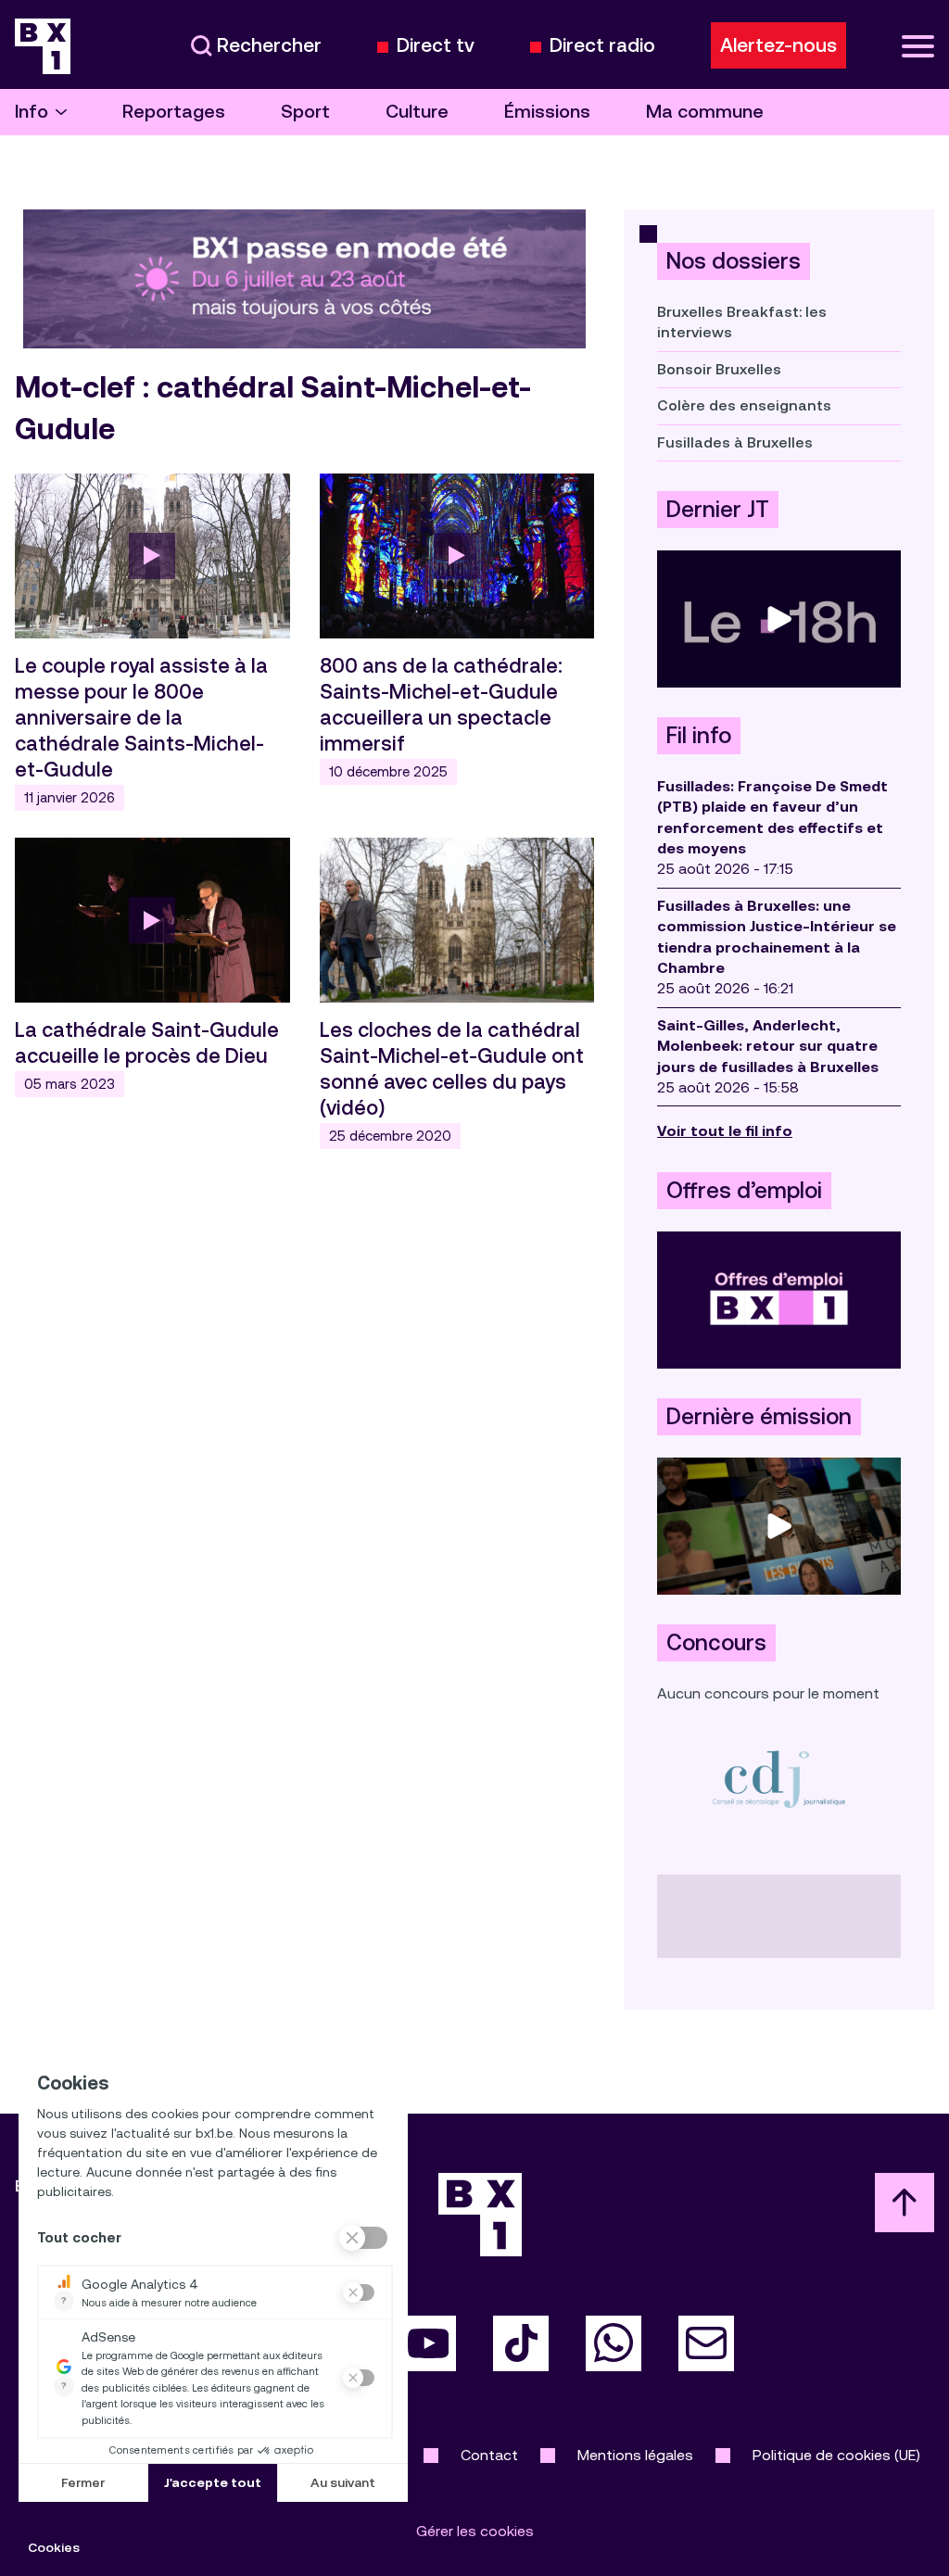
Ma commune (705, 112)
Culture (417, 112)
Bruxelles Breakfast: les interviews (742, 322)
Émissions (547, 112)
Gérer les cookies (475, 2531)
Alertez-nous (778, 45)
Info (32, 112)
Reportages (174, 112)
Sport (305, 112)
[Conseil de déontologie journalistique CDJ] (779, 1779)
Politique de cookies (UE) (836, 2455)
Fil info (699, 736)
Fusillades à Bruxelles (735, 442)
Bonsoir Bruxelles (719, 369)
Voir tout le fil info (725, 1131)
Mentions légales (635, 2455)
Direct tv (436, 46)
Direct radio (602, 46)
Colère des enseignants (744, 405)
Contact (489, 2455)
